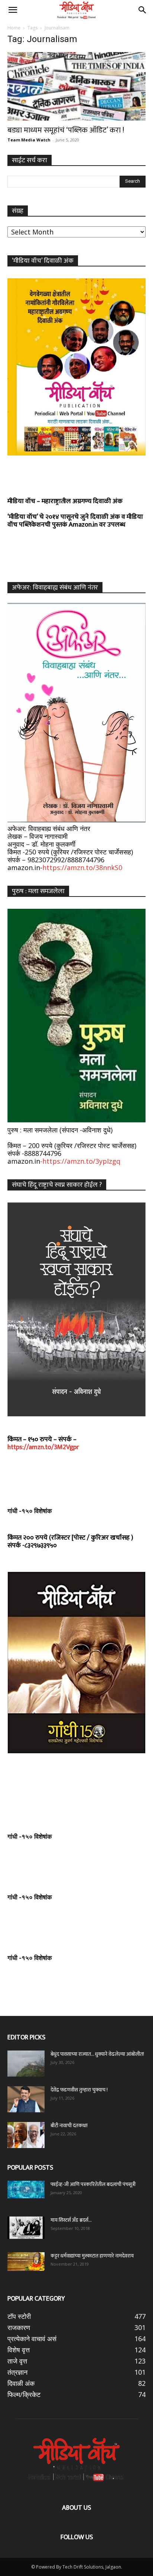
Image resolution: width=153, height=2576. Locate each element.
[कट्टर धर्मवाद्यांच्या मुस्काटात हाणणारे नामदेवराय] (26, 2262)
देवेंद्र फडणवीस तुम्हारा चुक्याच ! (79, 2090)
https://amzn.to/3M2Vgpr (43, 1447)
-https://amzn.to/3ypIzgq (80, 1161)
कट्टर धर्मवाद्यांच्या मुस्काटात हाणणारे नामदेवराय (92, 2256)
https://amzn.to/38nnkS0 (82, 867)
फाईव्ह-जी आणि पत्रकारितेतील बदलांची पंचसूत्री (93, 2184)
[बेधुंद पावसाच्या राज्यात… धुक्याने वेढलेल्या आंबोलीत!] (26, 2064)
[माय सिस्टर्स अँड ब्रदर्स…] (26, 2228)
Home (14, 28)
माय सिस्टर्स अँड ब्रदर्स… (71, 2220)
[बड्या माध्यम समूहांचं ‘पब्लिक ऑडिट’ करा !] (76, 86)
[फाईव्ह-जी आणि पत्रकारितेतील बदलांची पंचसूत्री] (26, 2190)
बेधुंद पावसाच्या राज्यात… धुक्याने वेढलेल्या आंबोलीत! (97, 2054)
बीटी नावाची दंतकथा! (70, 2126)
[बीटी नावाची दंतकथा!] (26, 2135)
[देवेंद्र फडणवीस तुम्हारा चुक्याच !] (26, 2099)
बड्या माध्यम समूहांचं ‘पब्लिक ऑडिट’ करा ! (66, 130)
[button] (13, 10)
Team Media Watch (29, 140)
